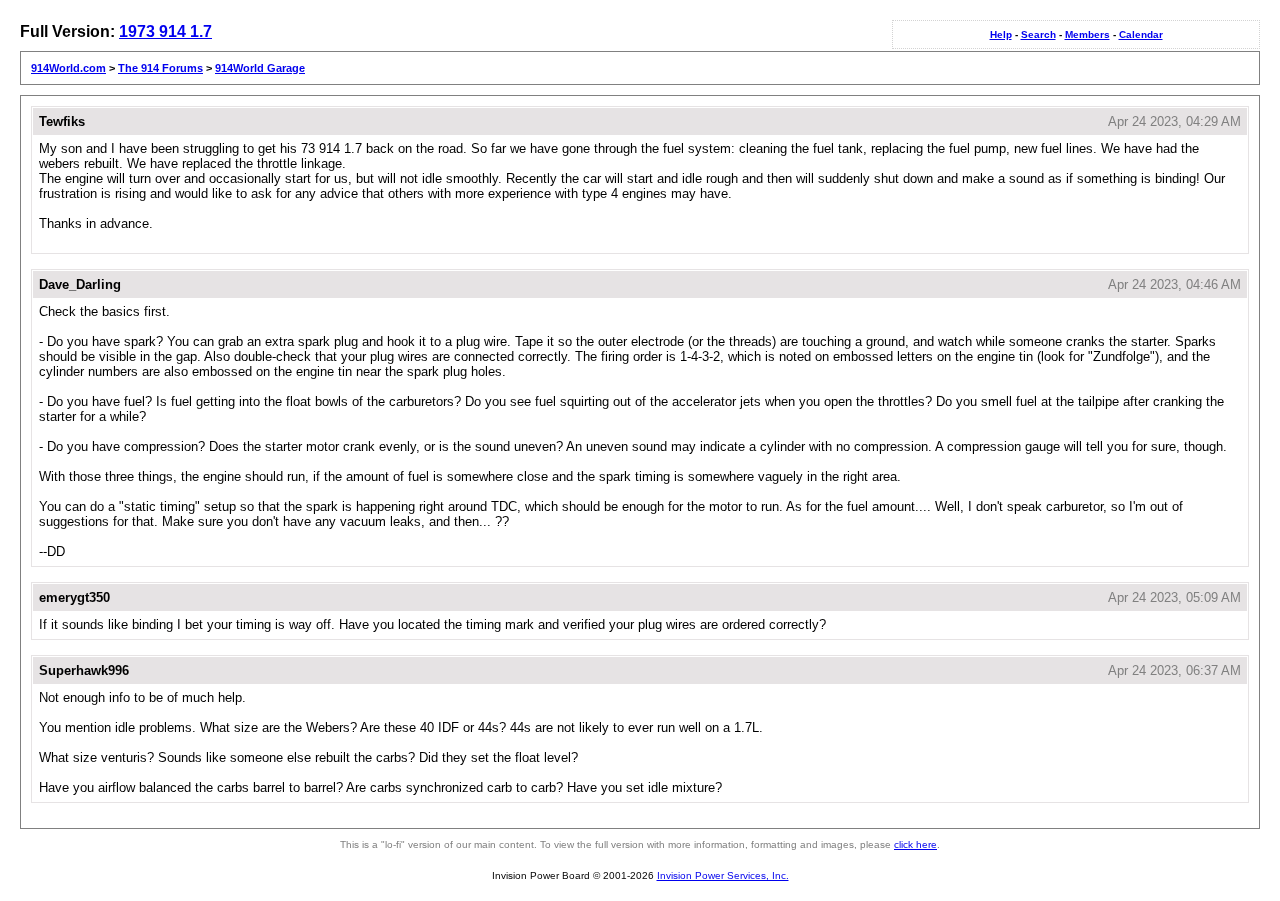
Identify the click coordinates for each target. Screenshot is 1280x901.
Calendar (1141, 34)
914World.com (68, 68)
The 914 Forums (160, 68)
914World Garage (260, 68)
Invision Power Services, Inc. (723, 875)
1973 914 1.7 (165, 31)
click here (915, 844)
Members (1087, 34)
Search (1038, 34)
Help (1001, 34)
